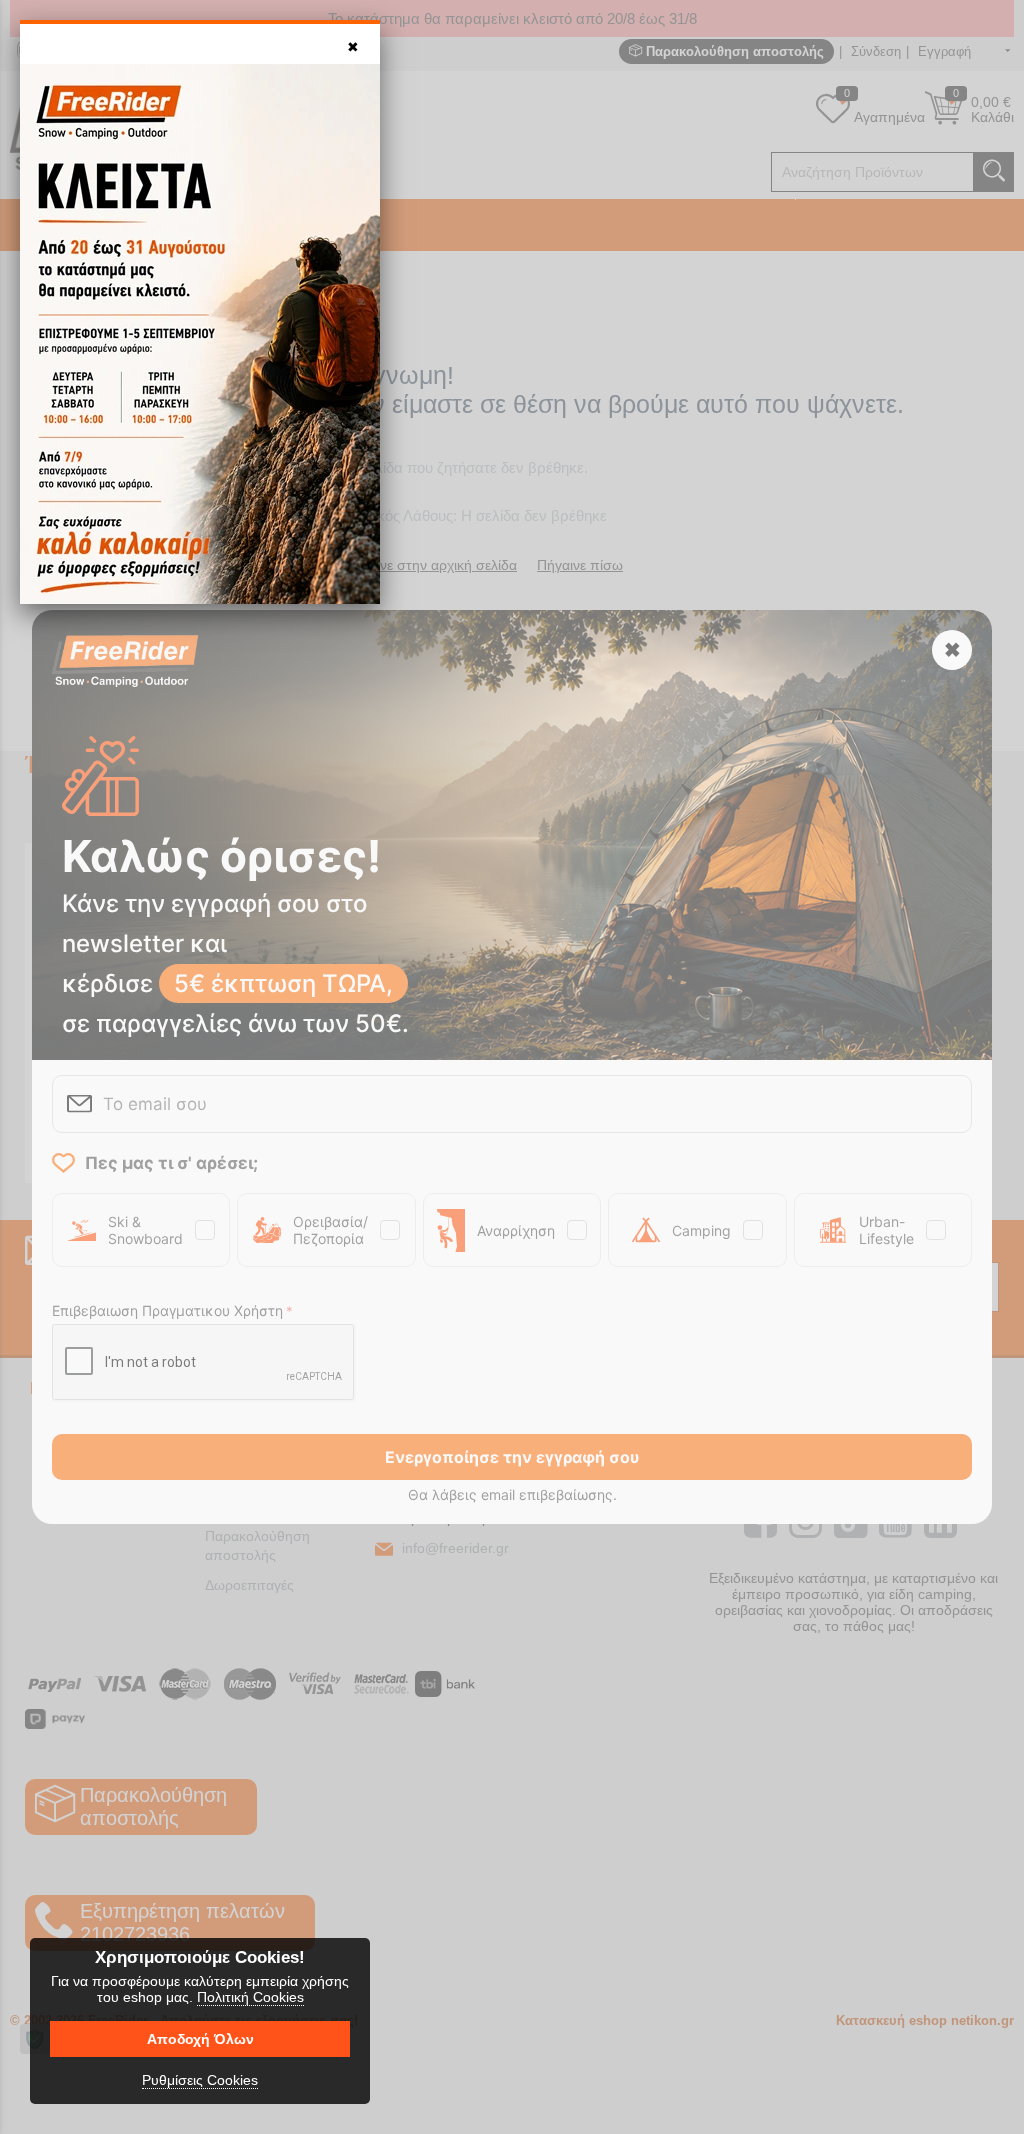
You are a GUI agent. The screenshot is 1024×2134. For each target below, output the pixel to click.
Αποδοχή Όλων (200, 2039)
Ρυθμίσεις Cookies (200, 2080)
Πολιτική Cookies (250, 1997)
